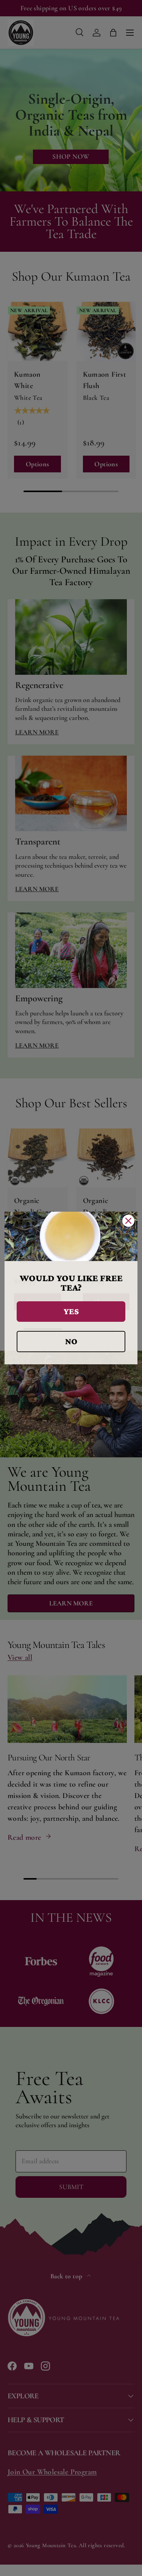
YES (71, 1311)
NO (71, 1341)
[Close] (128, 1221)
